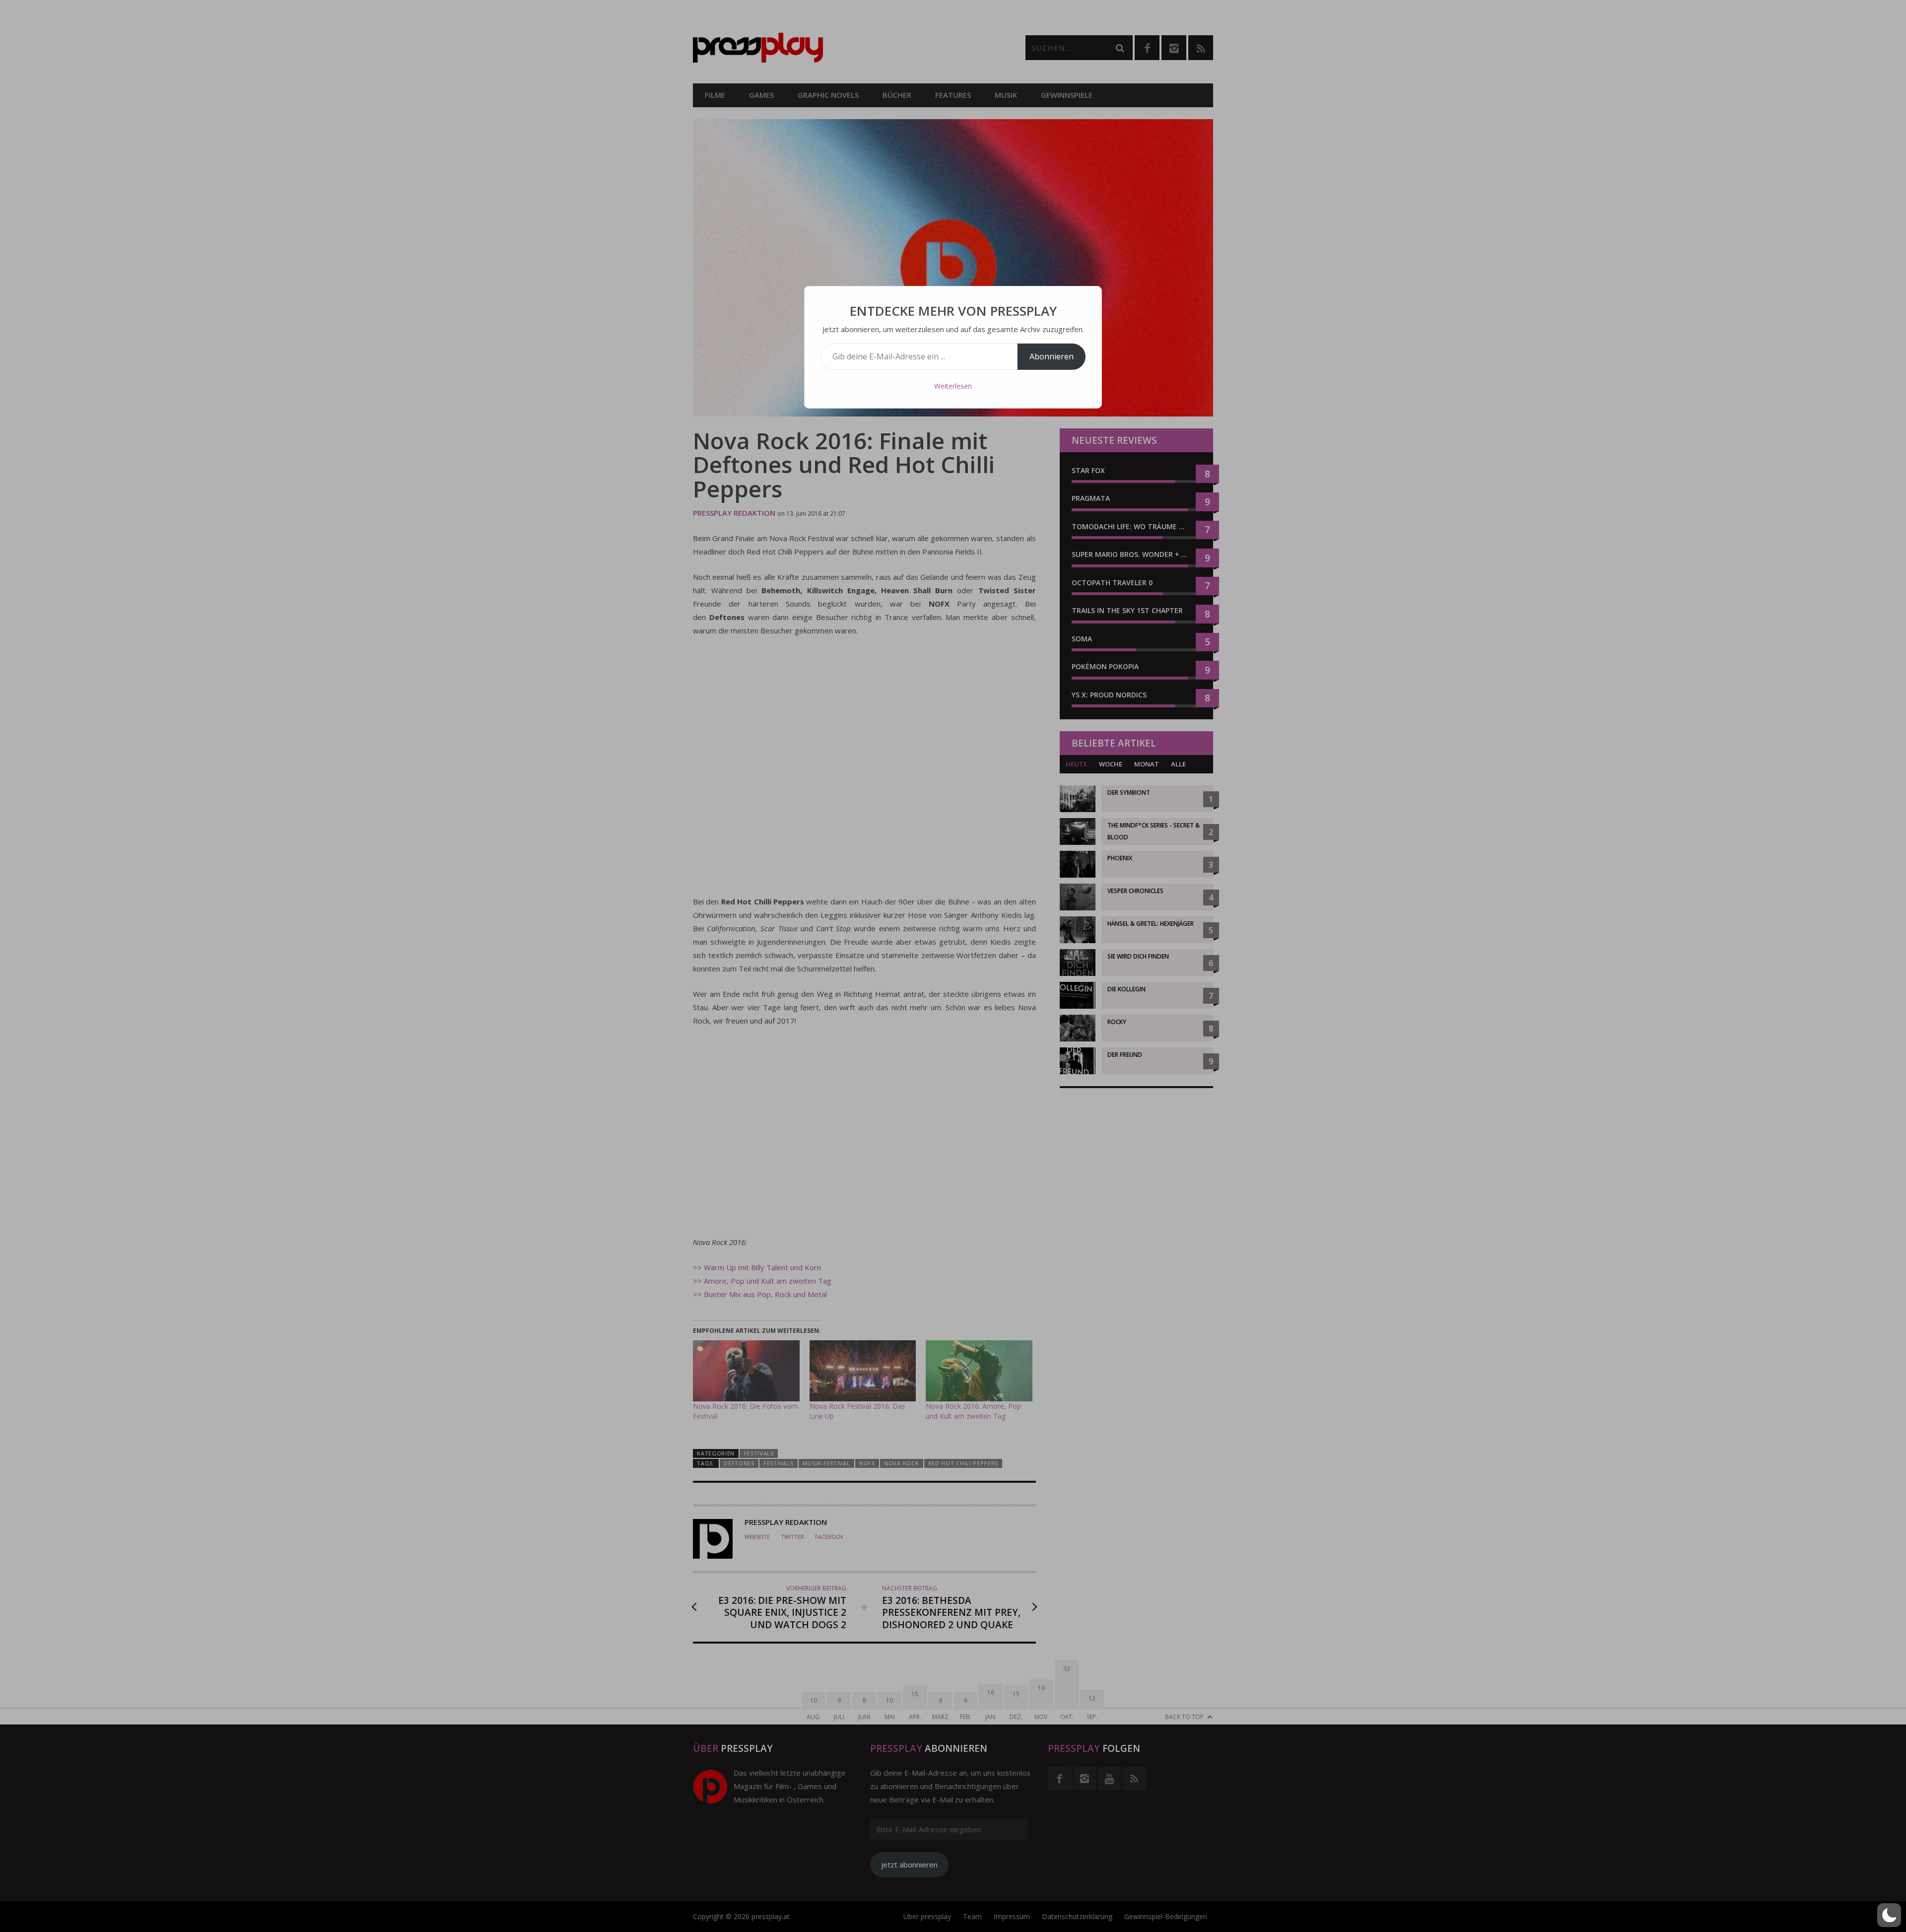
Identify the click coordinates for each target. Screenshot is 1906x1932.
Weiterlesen (953, 386)
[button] (1889, 1915)
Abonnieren (1052, 356)
